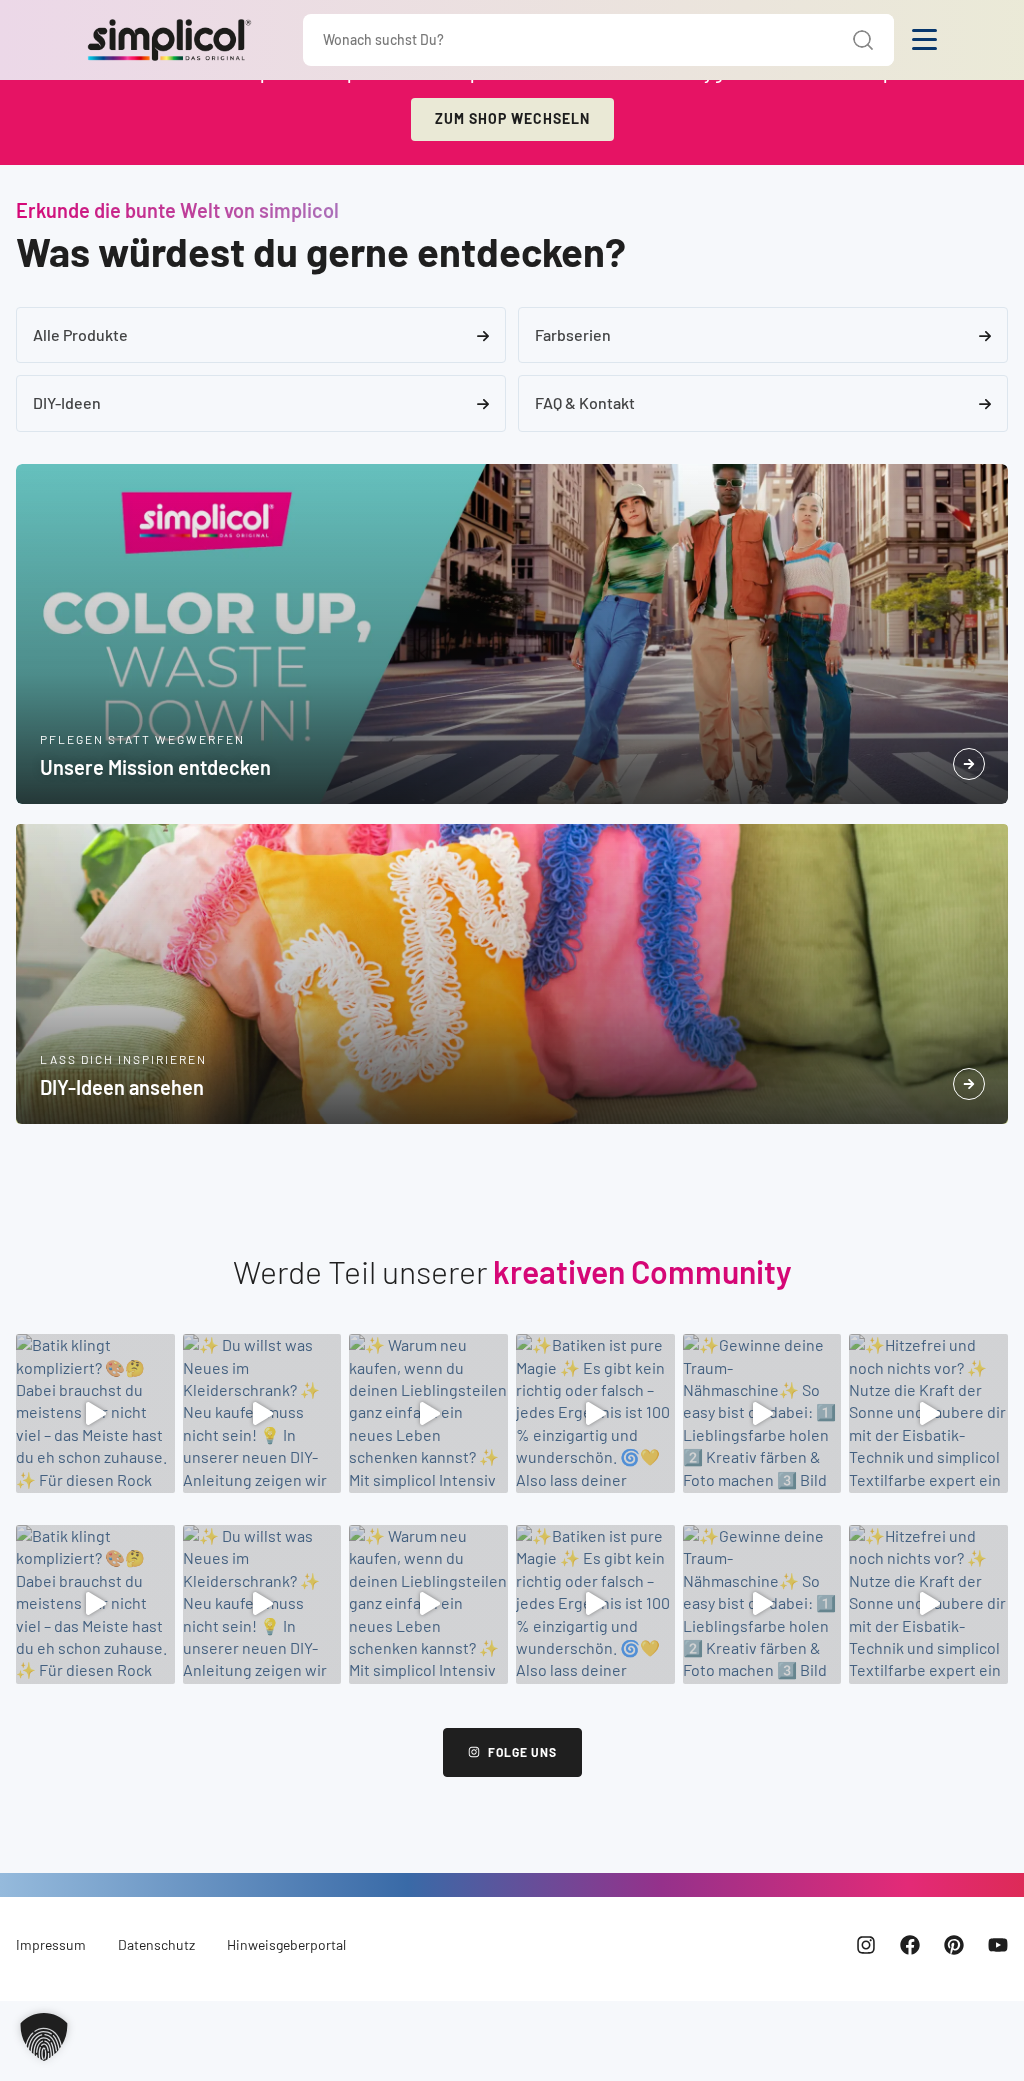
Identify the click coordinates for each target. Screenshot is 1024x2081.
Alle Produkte (80, 334)
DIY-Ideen (67, 402)
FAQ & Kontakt (585, 402)
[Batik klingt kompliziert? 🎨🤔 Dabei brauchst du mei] (95, 1413)
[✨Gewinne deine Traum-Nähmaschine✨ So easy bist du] (762, 1413)
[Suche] (863, 40)
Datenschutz (156, 1944)
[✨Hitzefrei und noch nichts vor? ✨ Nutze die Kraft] (928, 1413)
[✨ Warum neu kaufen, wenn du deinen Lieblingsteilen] (428, 1413)
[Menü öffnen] (924, 39)
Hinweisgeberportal (286, 1944)
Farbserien (573, 334)
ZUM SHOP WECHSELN (512, 118)
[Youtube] (998, 1945)
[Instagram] (866, 1945)
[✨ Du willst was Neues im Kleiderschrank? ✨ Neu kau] (262, 1413)
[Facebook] (910, 1945)
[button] (44, 2037)
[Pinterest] (954, 1945)
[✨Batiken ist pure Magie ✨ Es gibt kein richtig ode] (595, 1413)
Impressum (51, 1944)
